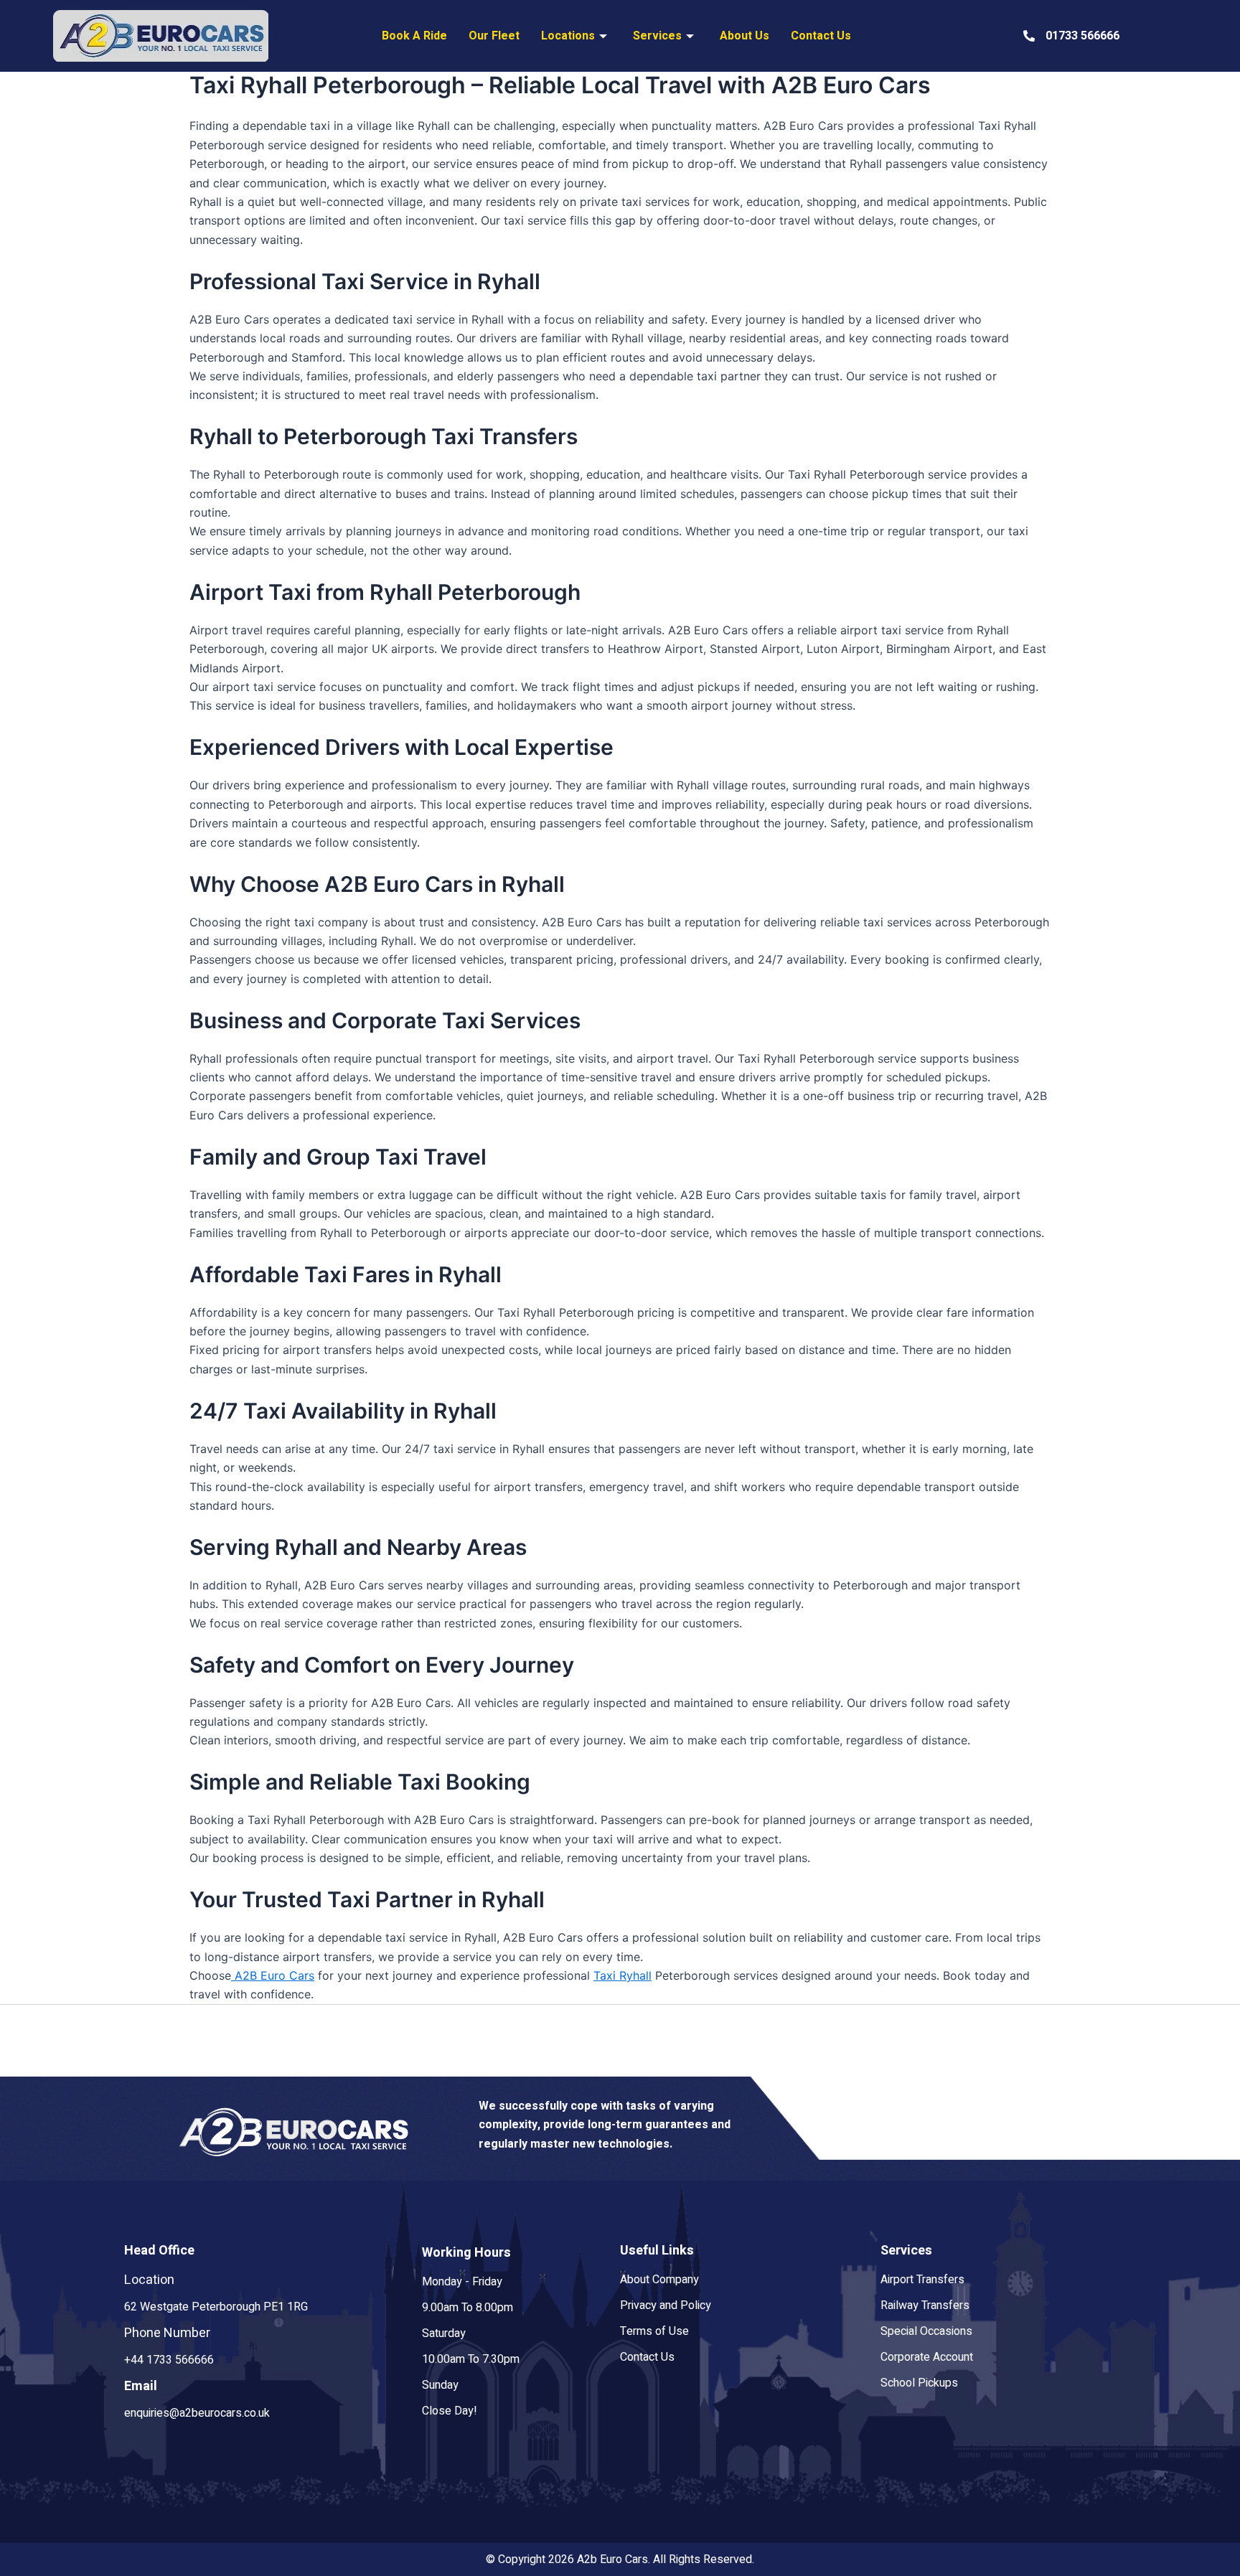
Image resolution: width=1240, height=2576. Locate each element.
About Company (659, 2280)
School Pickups (919, 2383)
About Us (745, 36)
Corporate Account (927, 2357)
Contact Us (821, 36)
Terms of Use (654, 2331)
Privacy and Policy (666, 2305)
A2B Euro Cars (273, 1975)
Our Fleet (494, 36)
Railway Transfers (925, 2305)
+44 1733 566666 (169, 2360)
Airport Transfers (922, 2280)
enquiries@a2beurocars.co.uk (197, 2413)
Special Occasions (926, 2331)
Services (657, 36)
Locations (568, 36)
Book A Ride (414, 36)
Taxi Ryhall (623, 1975)
